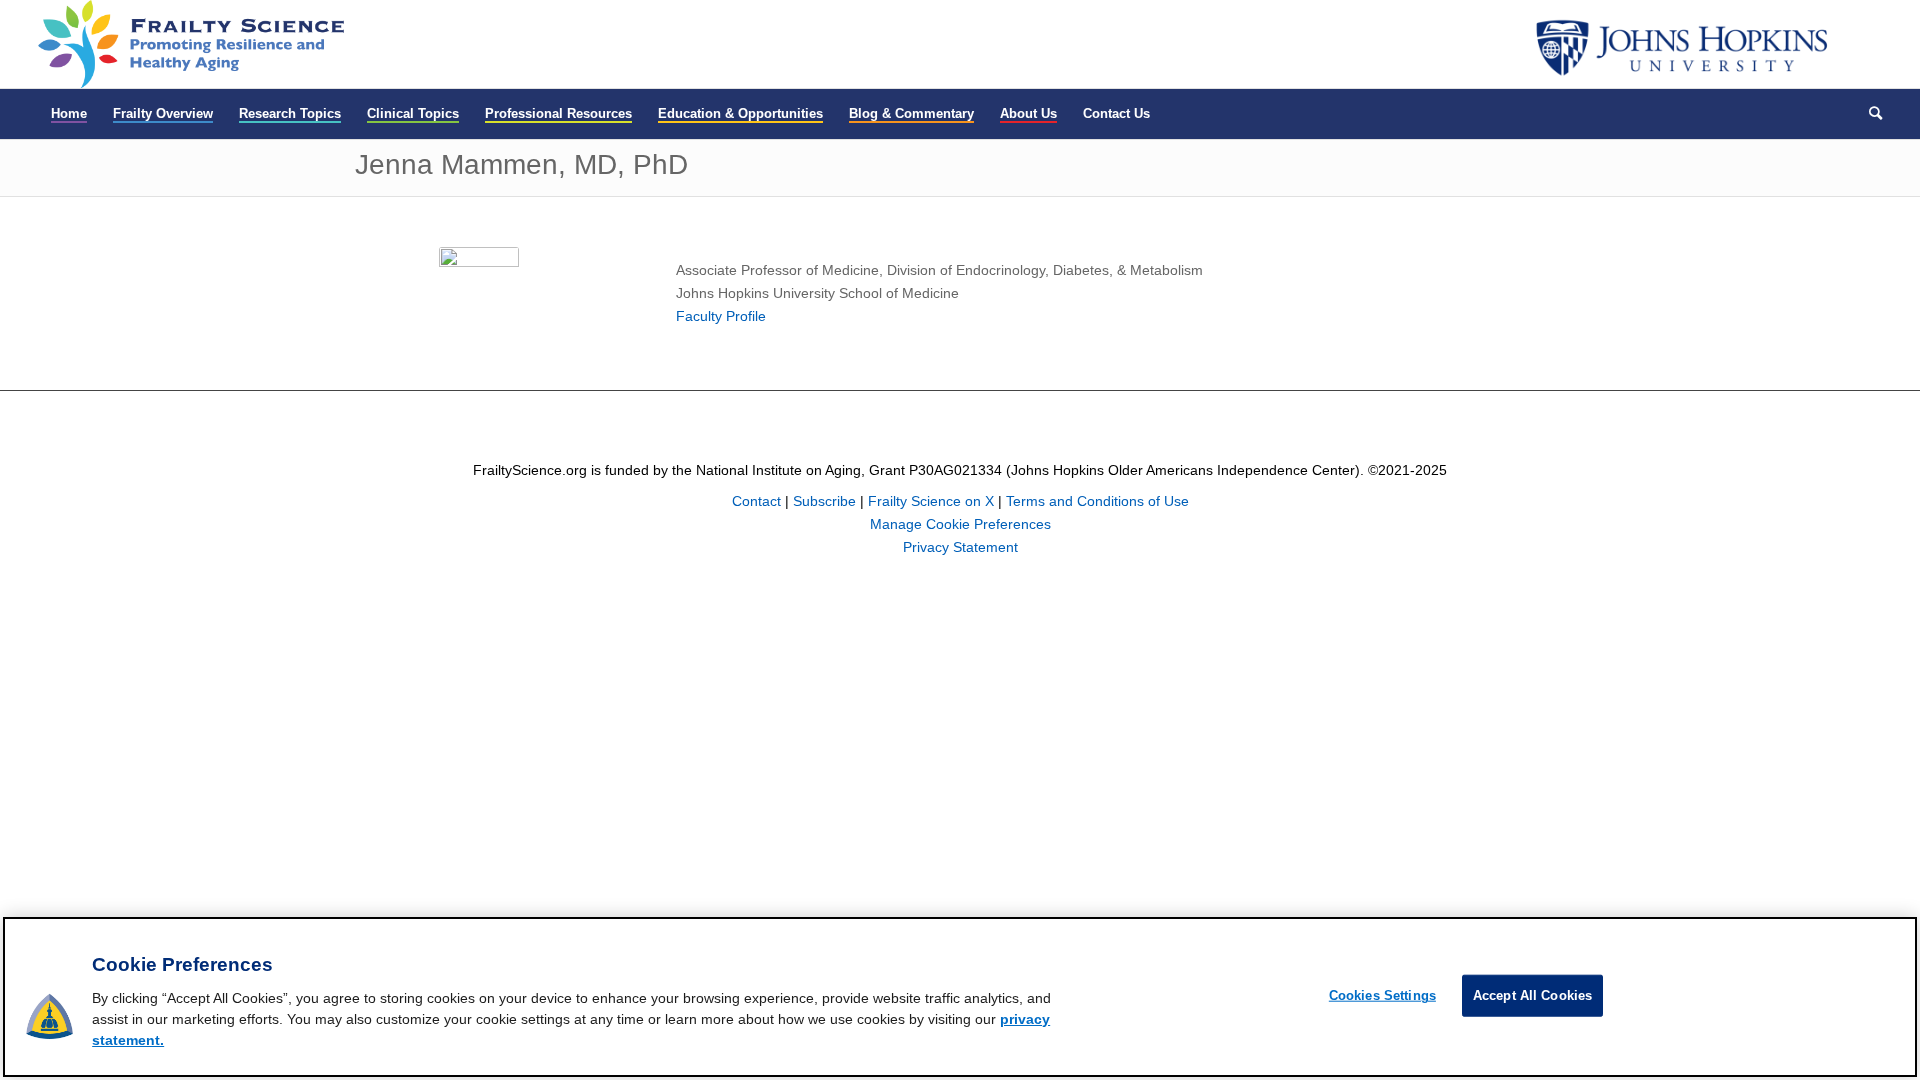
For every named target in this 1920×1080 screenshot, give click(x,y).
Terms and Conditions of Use (1097, 501)
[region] (960, 997)
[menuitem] (69, 114)
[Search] (1869, 114)
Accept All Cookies (1532, 995)
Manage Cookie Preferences (960, 524)
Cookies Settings (1382, 995)
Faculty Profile (721, 316)
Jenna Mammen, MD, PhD (521, 164)
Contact (756, 501)
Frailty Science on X (931, 501)
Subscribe (824, 501)
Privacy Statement (960, 547)
